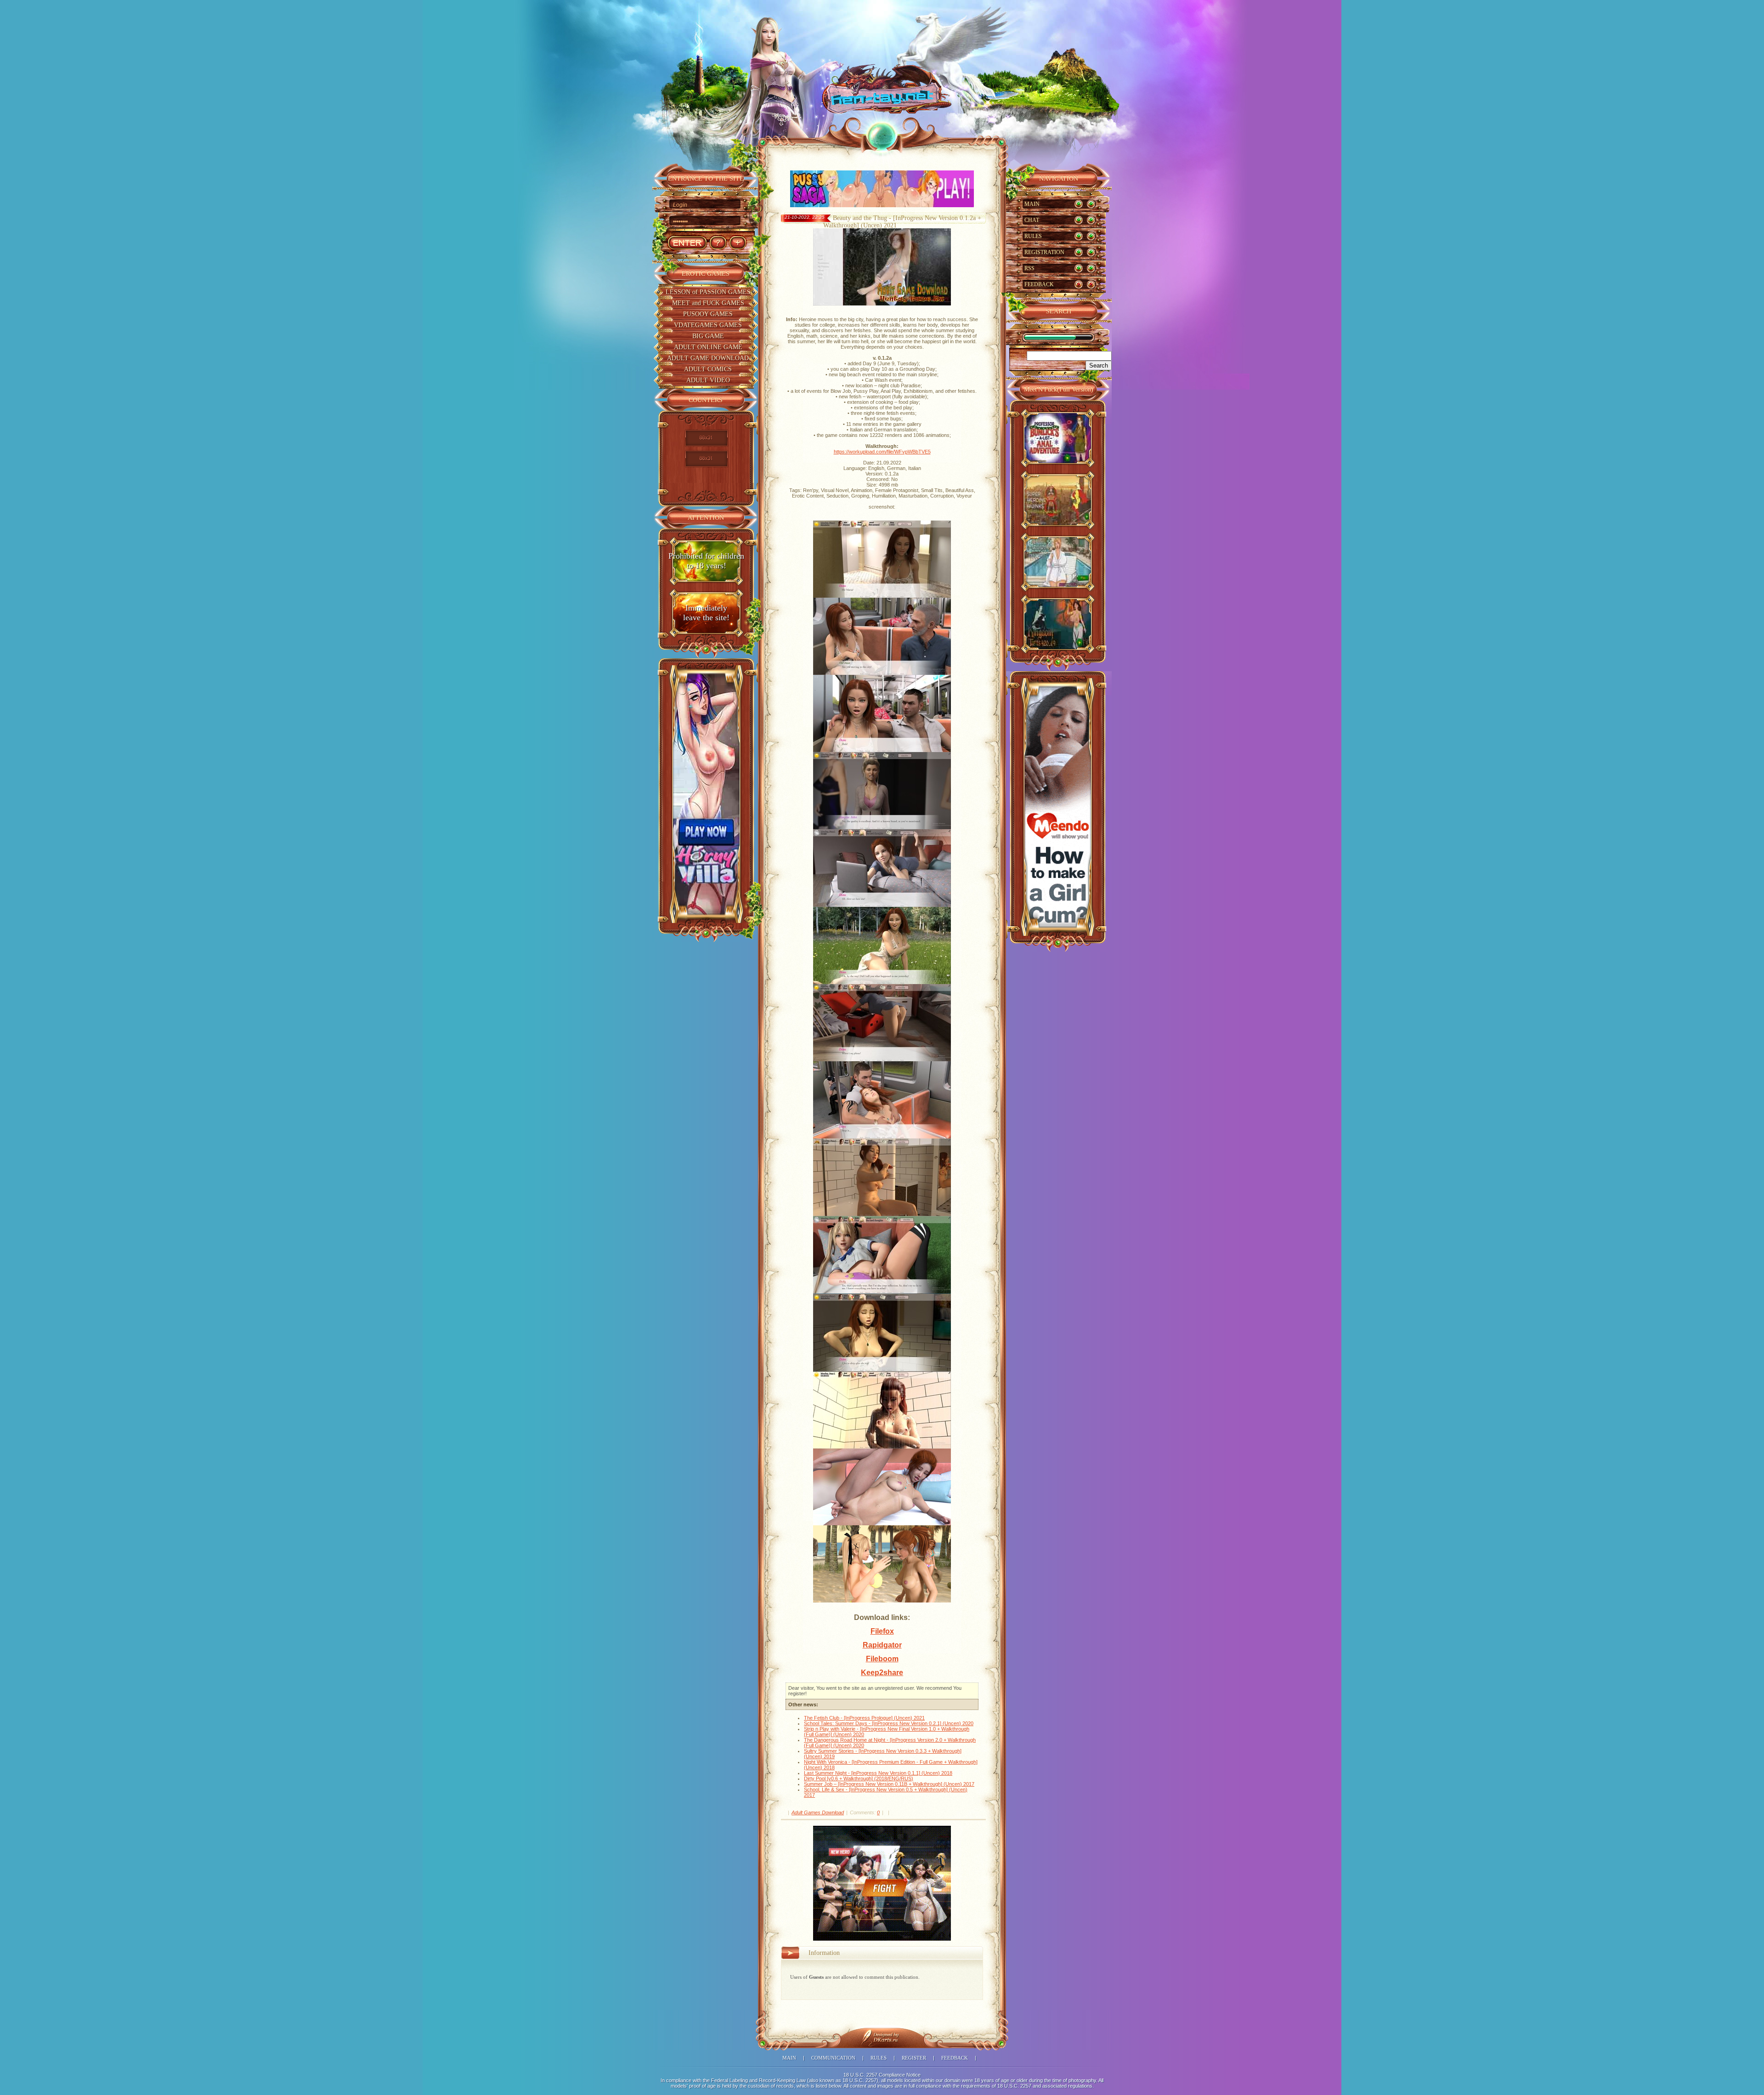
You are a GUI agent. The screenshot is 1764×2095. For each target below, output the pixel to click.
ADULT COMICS (708, 369)
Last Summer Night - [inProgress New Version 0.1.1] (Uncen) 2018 (878, 1773)
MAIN (1032, 204)
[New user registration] (738, 243)
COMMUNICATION (833, 2058)
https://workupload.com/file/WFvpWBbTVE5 (882, 452)
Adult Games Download (818, 1812)
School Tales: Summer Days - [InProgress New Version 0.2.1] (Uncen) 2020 (889, 1723)
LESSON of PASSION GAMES (708, 292)
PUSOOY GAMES (708, 314)
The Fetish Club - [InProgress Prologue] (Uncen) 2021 (864, 1718)
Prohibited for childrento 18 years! (706, 561)
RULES (1033, 236)
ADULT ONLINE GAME (708, 347)
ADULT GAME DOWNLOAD (708, 358)
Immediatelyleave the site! (706, 613)
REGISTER (914, 2058)
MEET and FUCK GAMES (708, 303)
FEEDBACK (1039, 284)
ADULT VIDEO (708, 380)
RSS (1029, 268)
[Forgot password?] (718, 243)
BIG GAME (708, 336)
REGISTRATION (1044, 252)
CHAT (1032, 220)
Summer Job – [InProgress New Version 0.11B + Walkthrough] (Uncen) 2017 (889, 1784)
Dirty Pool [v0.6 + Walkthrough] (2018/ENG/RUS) (859, 1778)
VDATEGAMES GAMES (708, 325)
